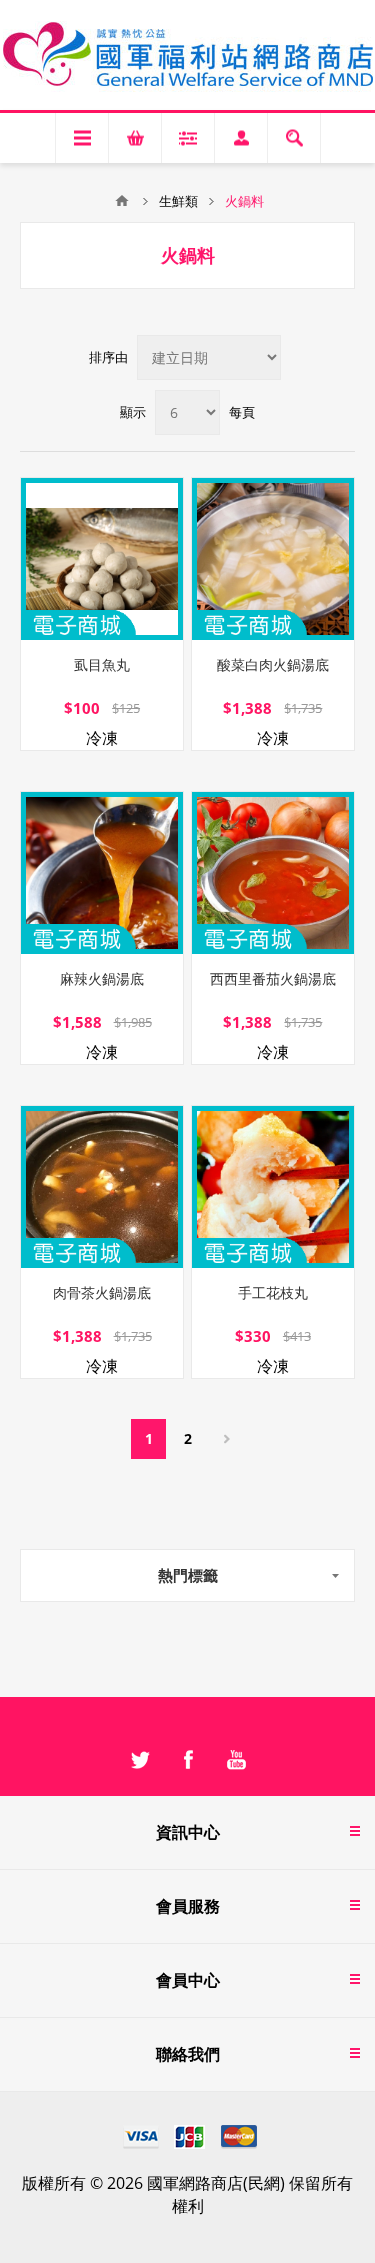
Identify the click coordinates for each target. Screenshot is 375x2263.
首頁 (122, 201)
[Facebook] (188, 1760)
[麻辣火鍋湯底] (102, 873)
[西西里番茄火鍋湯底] (273, 873)
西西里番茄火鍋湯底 (273, 978)
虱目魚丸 (102, 664)
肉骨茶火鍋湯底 (102, 1292)
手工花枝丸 (273, 1292)
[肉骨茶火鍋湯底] (102, 1187)
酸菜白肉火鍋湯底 (273, 664)
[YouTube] (236, 1760)
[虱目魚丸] (102, 559)
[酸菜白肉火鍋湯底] (273, 559)
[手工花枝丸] (273, 1187)
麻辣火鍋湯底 (102, 978)
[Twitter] (140, 1760)
